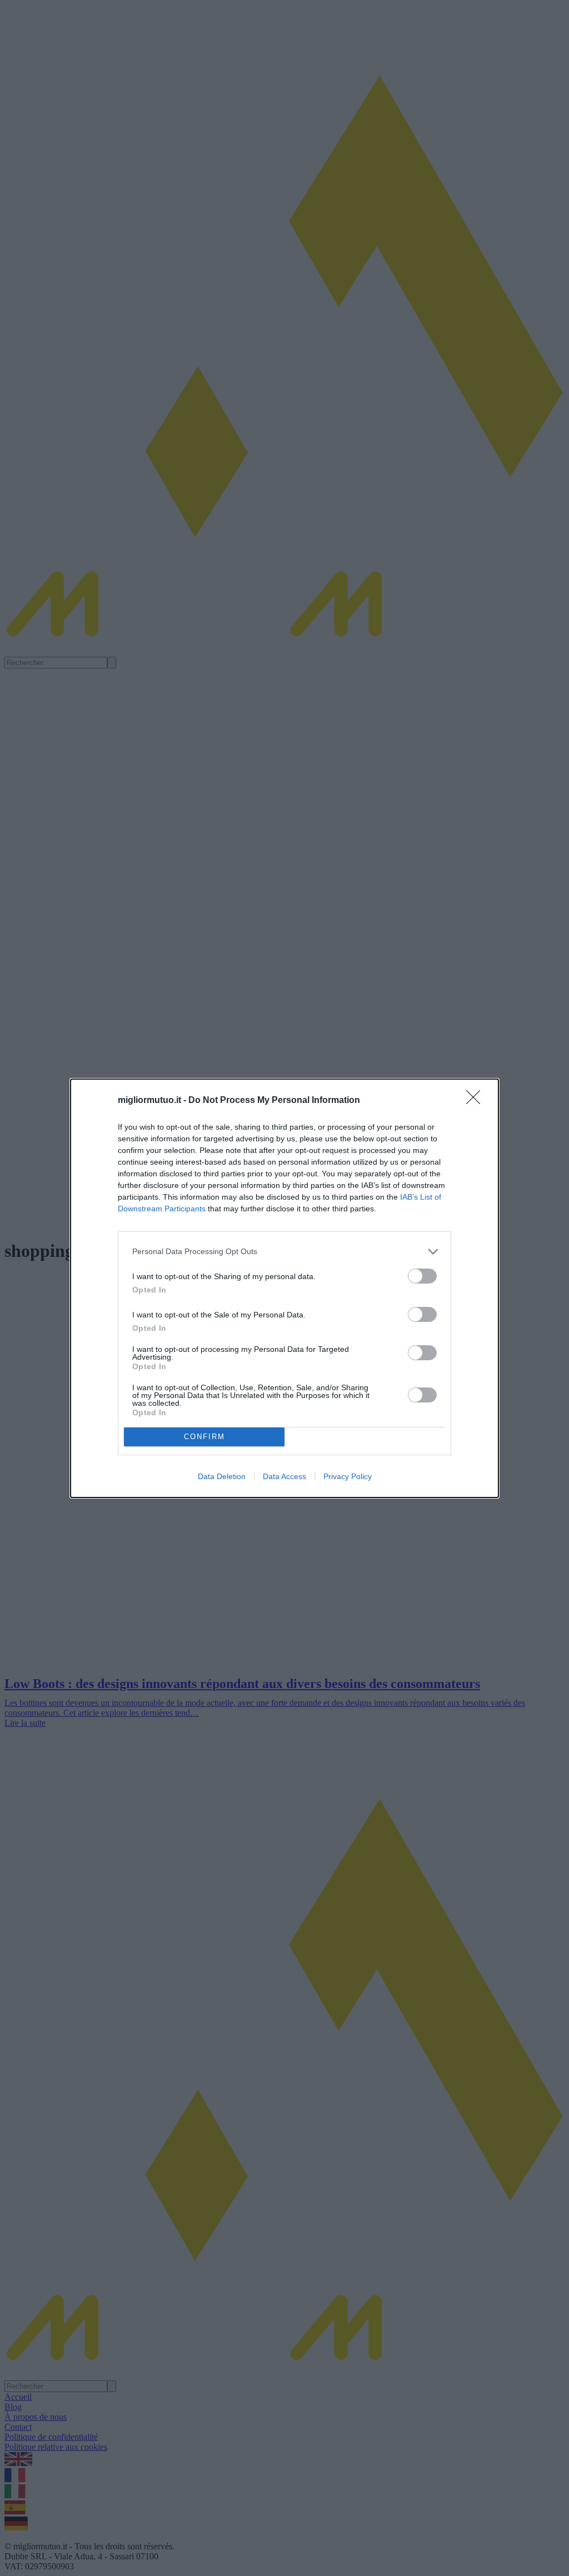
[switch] (422, 1276)
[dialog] (284, 1288)
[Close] (477, 1101)
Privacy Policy (348, 1476)
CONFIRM (204, 1437)
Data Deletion (222, 1476)
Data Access (284, 1476)
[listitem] (284, 1252)
